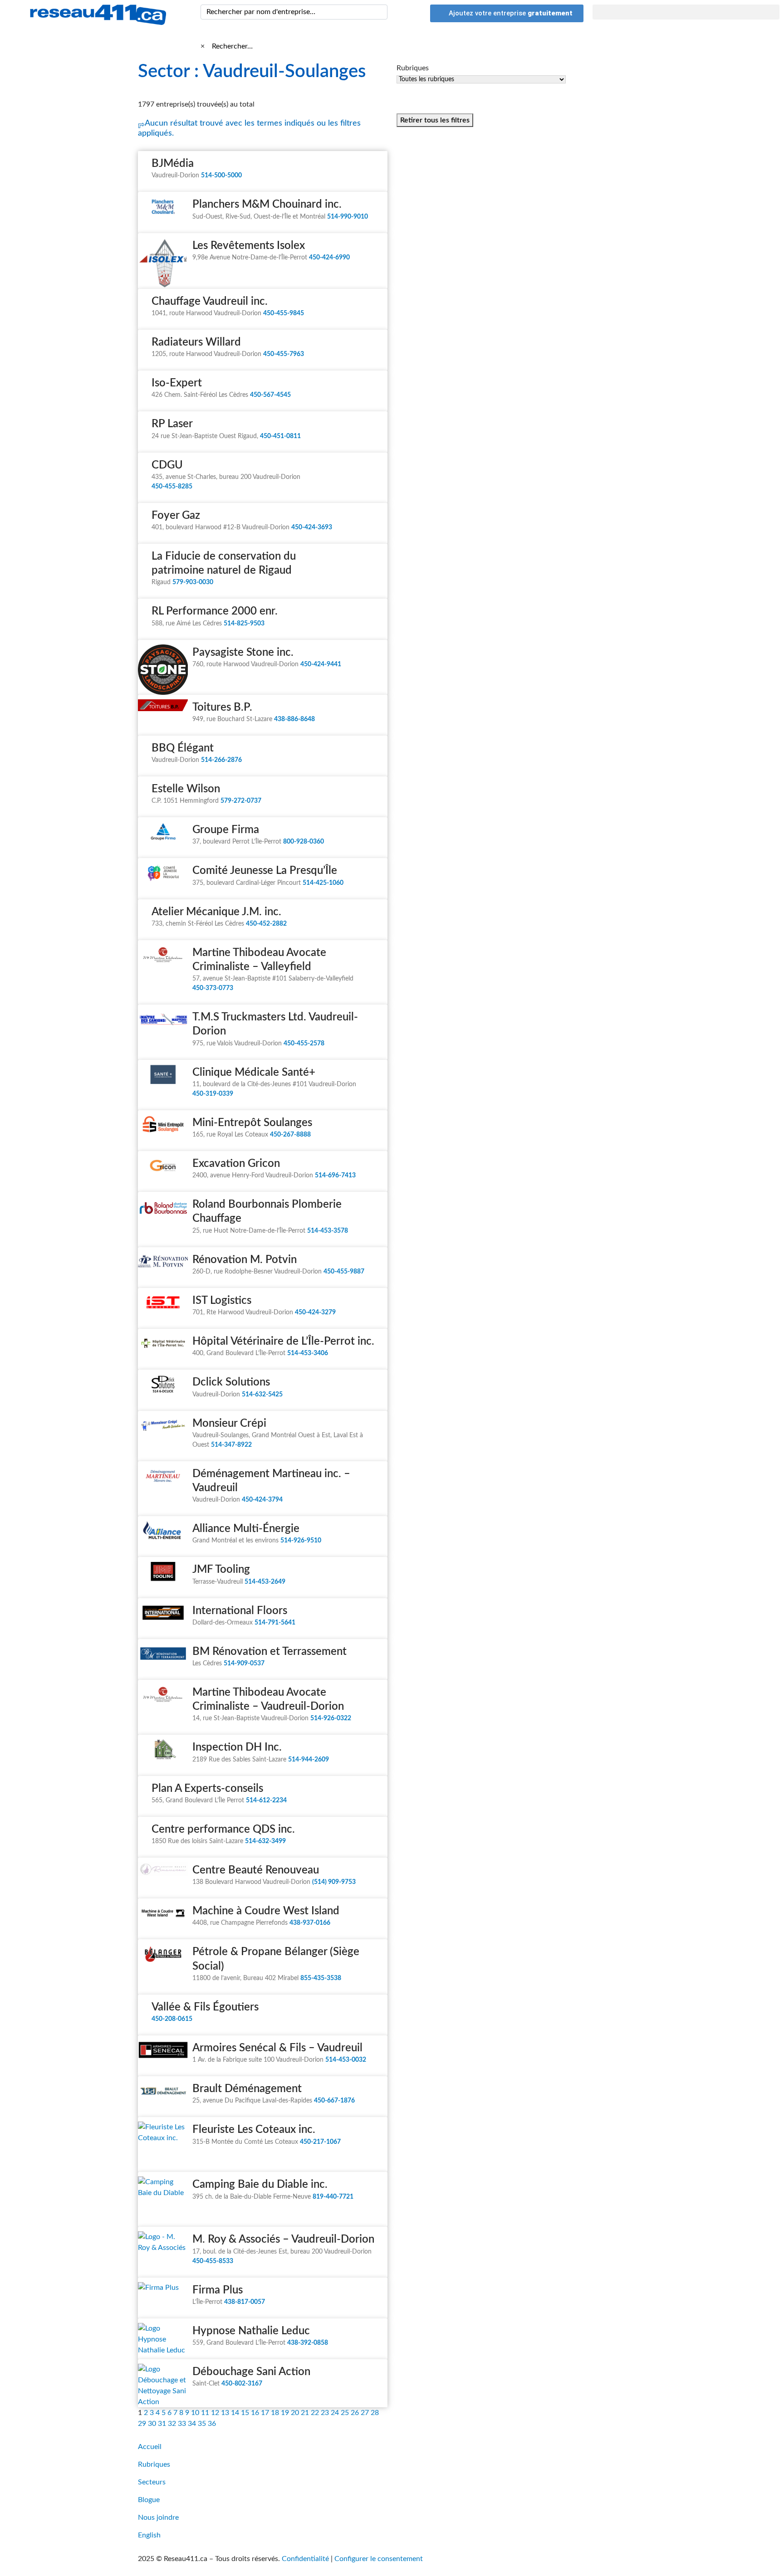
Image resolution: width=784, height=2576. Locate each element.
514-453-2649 (265, 1582)
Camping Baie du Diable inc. (260, 2185)
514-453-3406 (308, 1353)
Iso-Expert (177, 383)
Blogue (149, 2500)
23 (325, 2413)
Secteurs (152, 2482)
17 (265, 2413)
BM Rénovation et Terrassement (269, 1652)
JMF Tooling (221, 1570)
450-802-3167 (242, 2384)
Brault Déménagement (247, 2089)
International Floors (240, 1611)
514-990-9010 (348, 217)
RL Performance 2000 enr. (215, 611)
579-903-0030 (193, 582)
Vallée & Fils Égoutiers (205, 2007)
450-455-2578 (304, 1044)
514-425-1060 (323, 883)
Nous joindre (158, 2517)
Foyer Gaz (176, 516)
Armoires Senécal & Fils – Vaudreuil (277, 2048)
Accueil (150, 2447)
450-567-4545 (270, 395)
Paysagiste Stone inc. (243, 653)
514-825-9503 (244, 624)
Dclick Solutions (231, 1382)
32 (172, 2424)
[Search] (379, 12)
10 (195, 2413)
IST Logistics (222, 1301)
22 (315, 2413)
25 (345, 2413)
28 (375, 2413)
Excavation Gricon (236, 1164)
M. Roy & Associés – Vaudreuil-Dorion (283, 2239)
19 (285, 2413)
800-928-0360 (304, 842)
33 (182, 2424)
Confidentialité (305, 2559)
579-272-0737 (241, 801)
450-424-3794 (262, 1500)
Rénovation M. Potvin (245, 1260)
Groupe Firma (226, 830)
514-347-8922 (231, 1445)
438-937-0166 (310, 1923)
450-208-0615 (172, 2019)
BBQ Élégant (183, 748)
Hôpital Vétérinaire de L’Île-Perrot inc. (283, 1342)
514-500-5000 (221, 176)
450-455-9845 (284, 313)
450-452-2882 (266, 924)
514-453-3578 (328, 1231)
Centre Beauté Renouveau (256, 1870)
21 (305, 2413)
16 (255, 2413)
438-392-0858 (308, 2343)
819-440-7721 (333, 2197)
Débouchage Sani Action (251, 2372)
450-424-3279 (315, 1312)
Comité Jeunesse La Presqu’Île (265, 871)
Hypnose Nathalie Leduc (251, 2331)
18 (275, 2413)
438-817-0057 (245, 2302)
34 (192, 2424)
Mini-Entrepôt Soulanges (252, 1123)
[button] (686, 12)
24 (335, 2413)
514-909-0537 (244, 1664)
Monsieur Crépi (229, 1424)
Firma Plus (218, 2290)
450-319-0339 (213, 1094)
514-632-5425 (262, 1395)
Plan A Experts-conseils (207, 1789)
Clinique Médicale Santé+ (254, 1073)
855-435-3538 (321, 1978)
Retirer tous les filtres (435, 120)
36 (212, 2424)
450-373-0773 (213, 988)
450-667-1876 (334, 2101)
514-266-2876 (221, 760)
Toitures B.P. (222, 707)
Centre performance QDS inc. (223, 1830)
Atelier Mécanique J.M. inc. (216, 912)
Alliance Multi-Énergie (246, 1529)
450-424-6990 (329, 258)
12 (215, 2413)
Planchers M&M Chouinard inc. (267, 205)
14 (235, 2413)
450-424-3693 (312, 527)
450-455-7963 (284, 354)
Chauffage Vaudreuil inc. (210, 302)
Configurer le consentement (379, 2559)
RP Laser (172, 424)
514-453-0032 (346, 2060)
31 (162, 2424)
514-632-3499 (265, 1841)
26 (355, 2413)
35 (202, 2424)
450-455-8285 (172, 487)
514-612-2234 (266, 1800)
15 (245, 2413)
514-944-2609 (309, 1760)
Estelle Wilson (186, 789)
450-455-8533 (213, 2261)
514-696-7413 (335, 1176)
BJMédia (173, 164)
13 (225, 2413)
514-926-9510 (301, 1541)
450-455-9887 (344, 1272)
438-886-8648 (294, 719)
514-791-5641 (275, 1623)
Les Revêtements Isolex (249, 246)
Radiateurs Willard (196, 342)
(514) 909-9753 (334, 1882)
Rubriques (154, 2464)
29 (142, 2424)
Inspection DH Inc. (237, 1747)
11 (205, 2413)
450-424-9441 (321, 664)
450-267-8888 (290, 1135)
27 (365, 2413)
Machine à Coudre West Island (266, 1911)
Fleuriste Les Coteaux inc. (254, 2130)
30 (152, 2424)
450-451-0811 (280, 436)
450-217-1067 (320, 2142)
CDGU (167, 465)
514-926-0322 (331, 1718)
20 (295, 2413)
